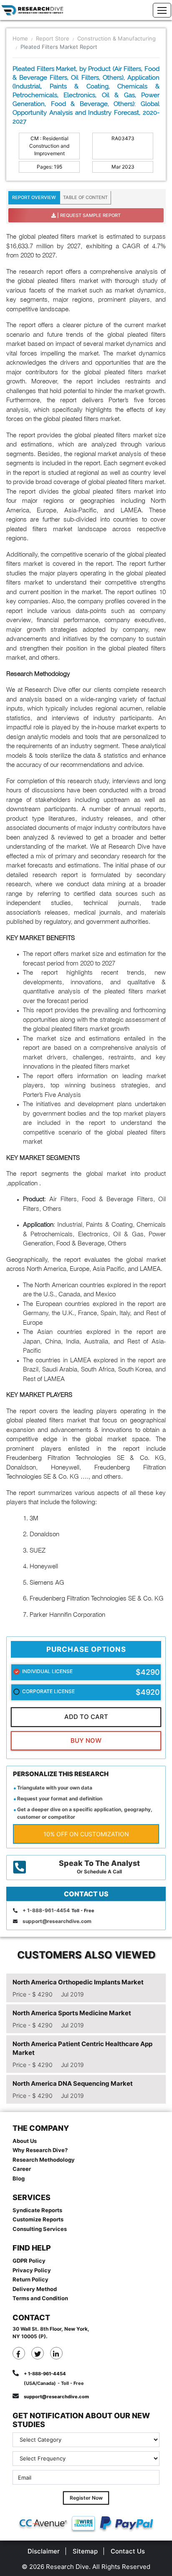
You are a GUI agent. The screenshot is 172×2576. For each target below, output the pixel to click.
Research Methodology (44, 2160)
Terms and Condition (40, 2298)
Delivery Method (35, 2289)
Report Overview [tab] (34, 197)
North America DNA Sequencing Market (73, 2083)
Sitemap (85, 2551)
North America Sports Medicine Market (72, 2013)
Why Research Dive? (40, 2150)
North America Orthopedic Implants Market (78, 1982)
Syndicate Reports (37, 2210)
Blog (19, 2178)
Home (20, 38)
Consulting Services (40, 2229)
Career (22, 2169)
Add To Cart (86, 1717)
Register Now (86, 2498)
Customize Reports (38, 2219)
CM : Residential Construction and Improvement (49, 146)
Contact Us (128, 2551)
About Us (25, 2141)
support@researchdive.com (57, 1921)
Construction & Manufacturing (116, 38)
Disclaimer (44, 2551)
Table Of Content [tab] (85, 197)
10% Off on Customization (86, 1834)
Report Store (53, 38)
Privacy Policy (32, 2270)
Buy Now (86, 1740)
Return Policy (30, 2279)
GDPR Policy (29, 2261)
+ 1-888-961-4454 (46, 1910)
